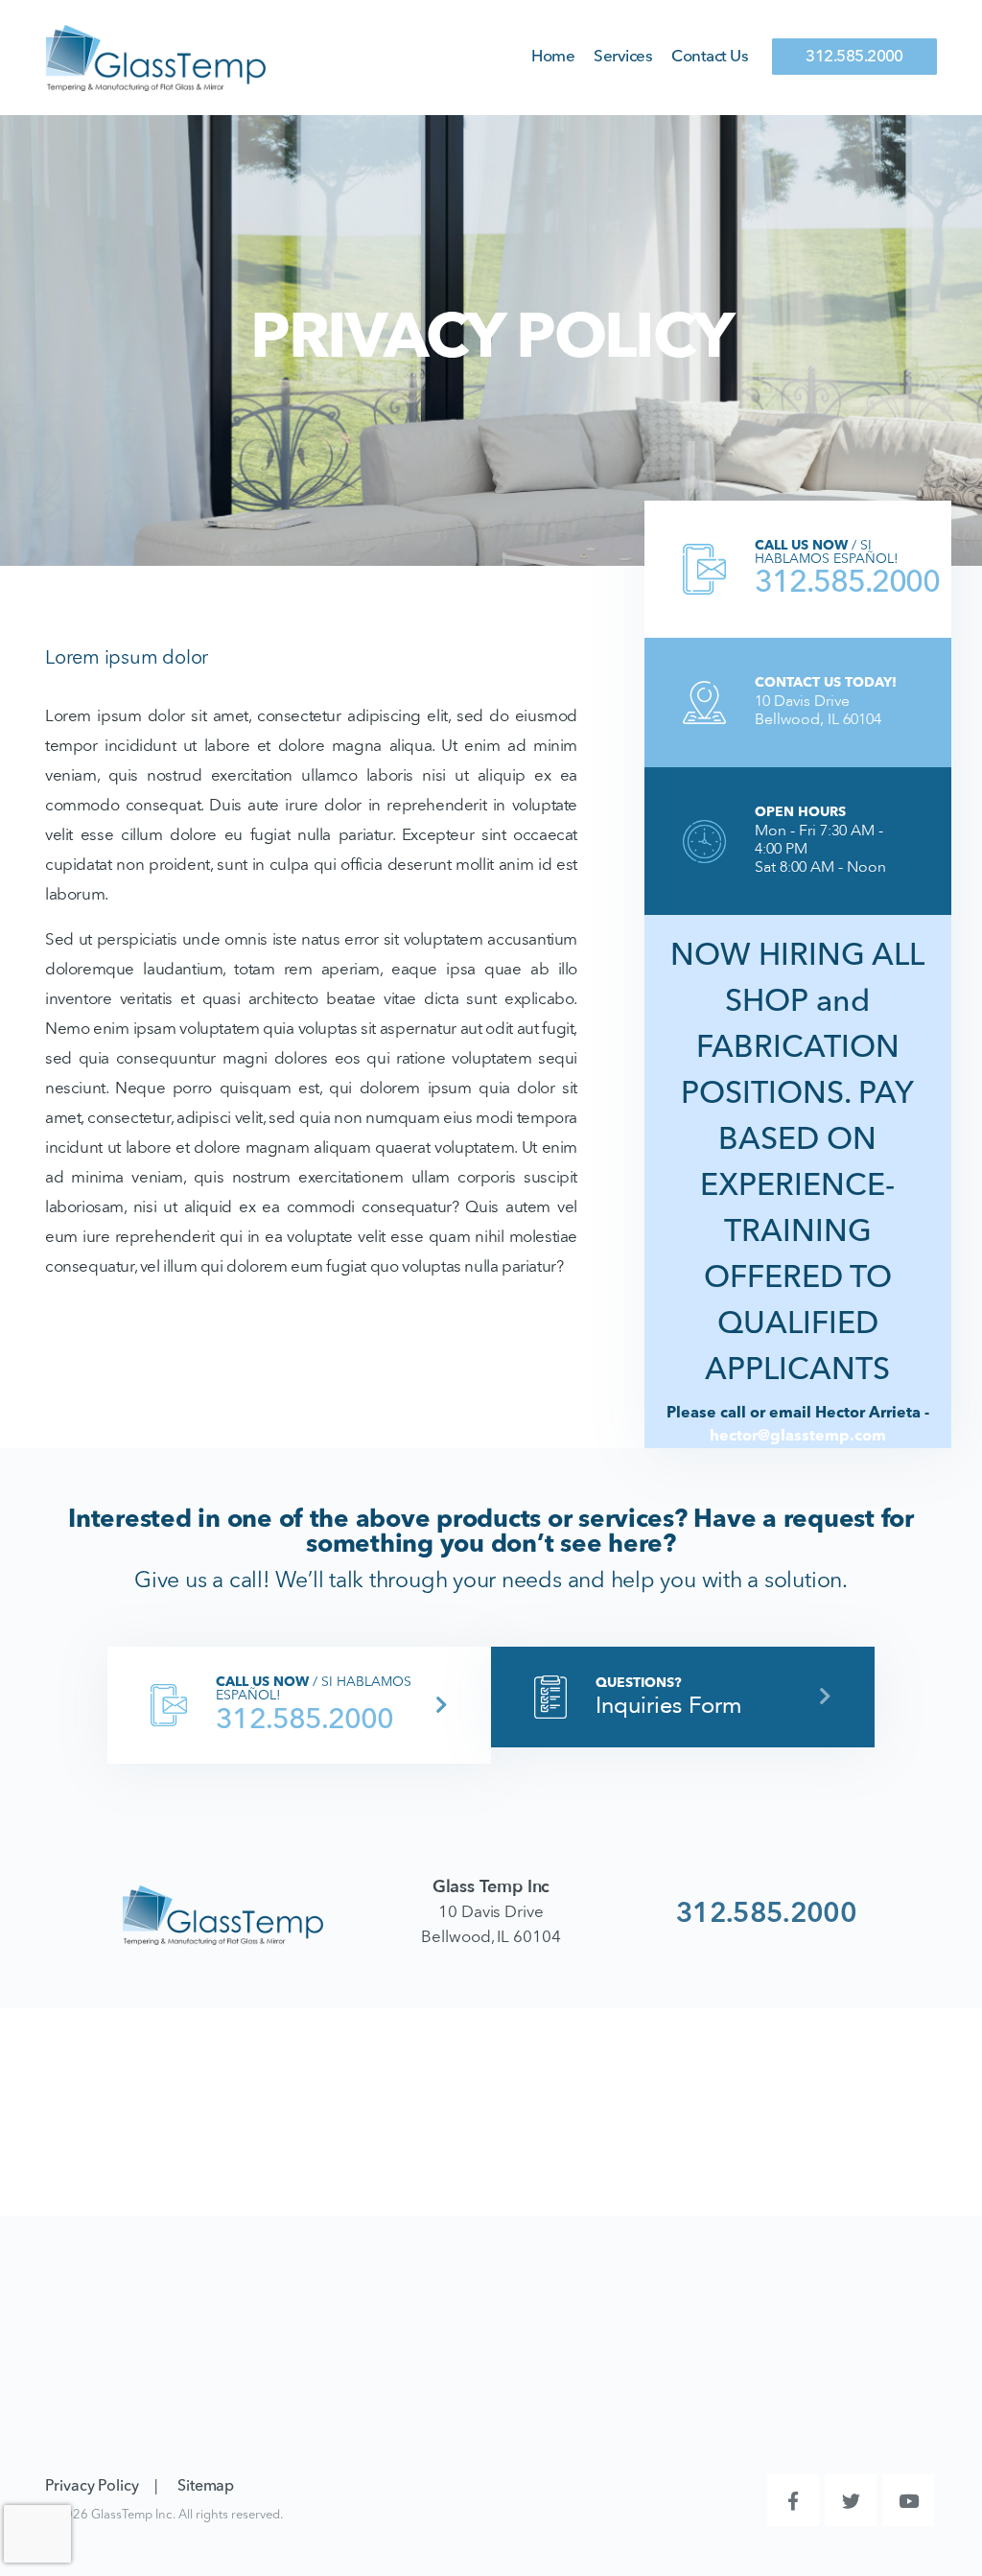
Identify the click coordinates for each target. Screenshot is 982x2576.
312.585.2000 (854, 57)
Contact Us (710, 57)
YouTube (908, 2500)
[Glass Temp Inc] (155, 58)
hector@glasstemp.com (798, 1437)
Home (553, 57)
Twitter (851, 2500)
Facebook (793, 2500)
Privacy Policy (92, 2487)
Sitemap (206, 2487)
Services (623, 57)
